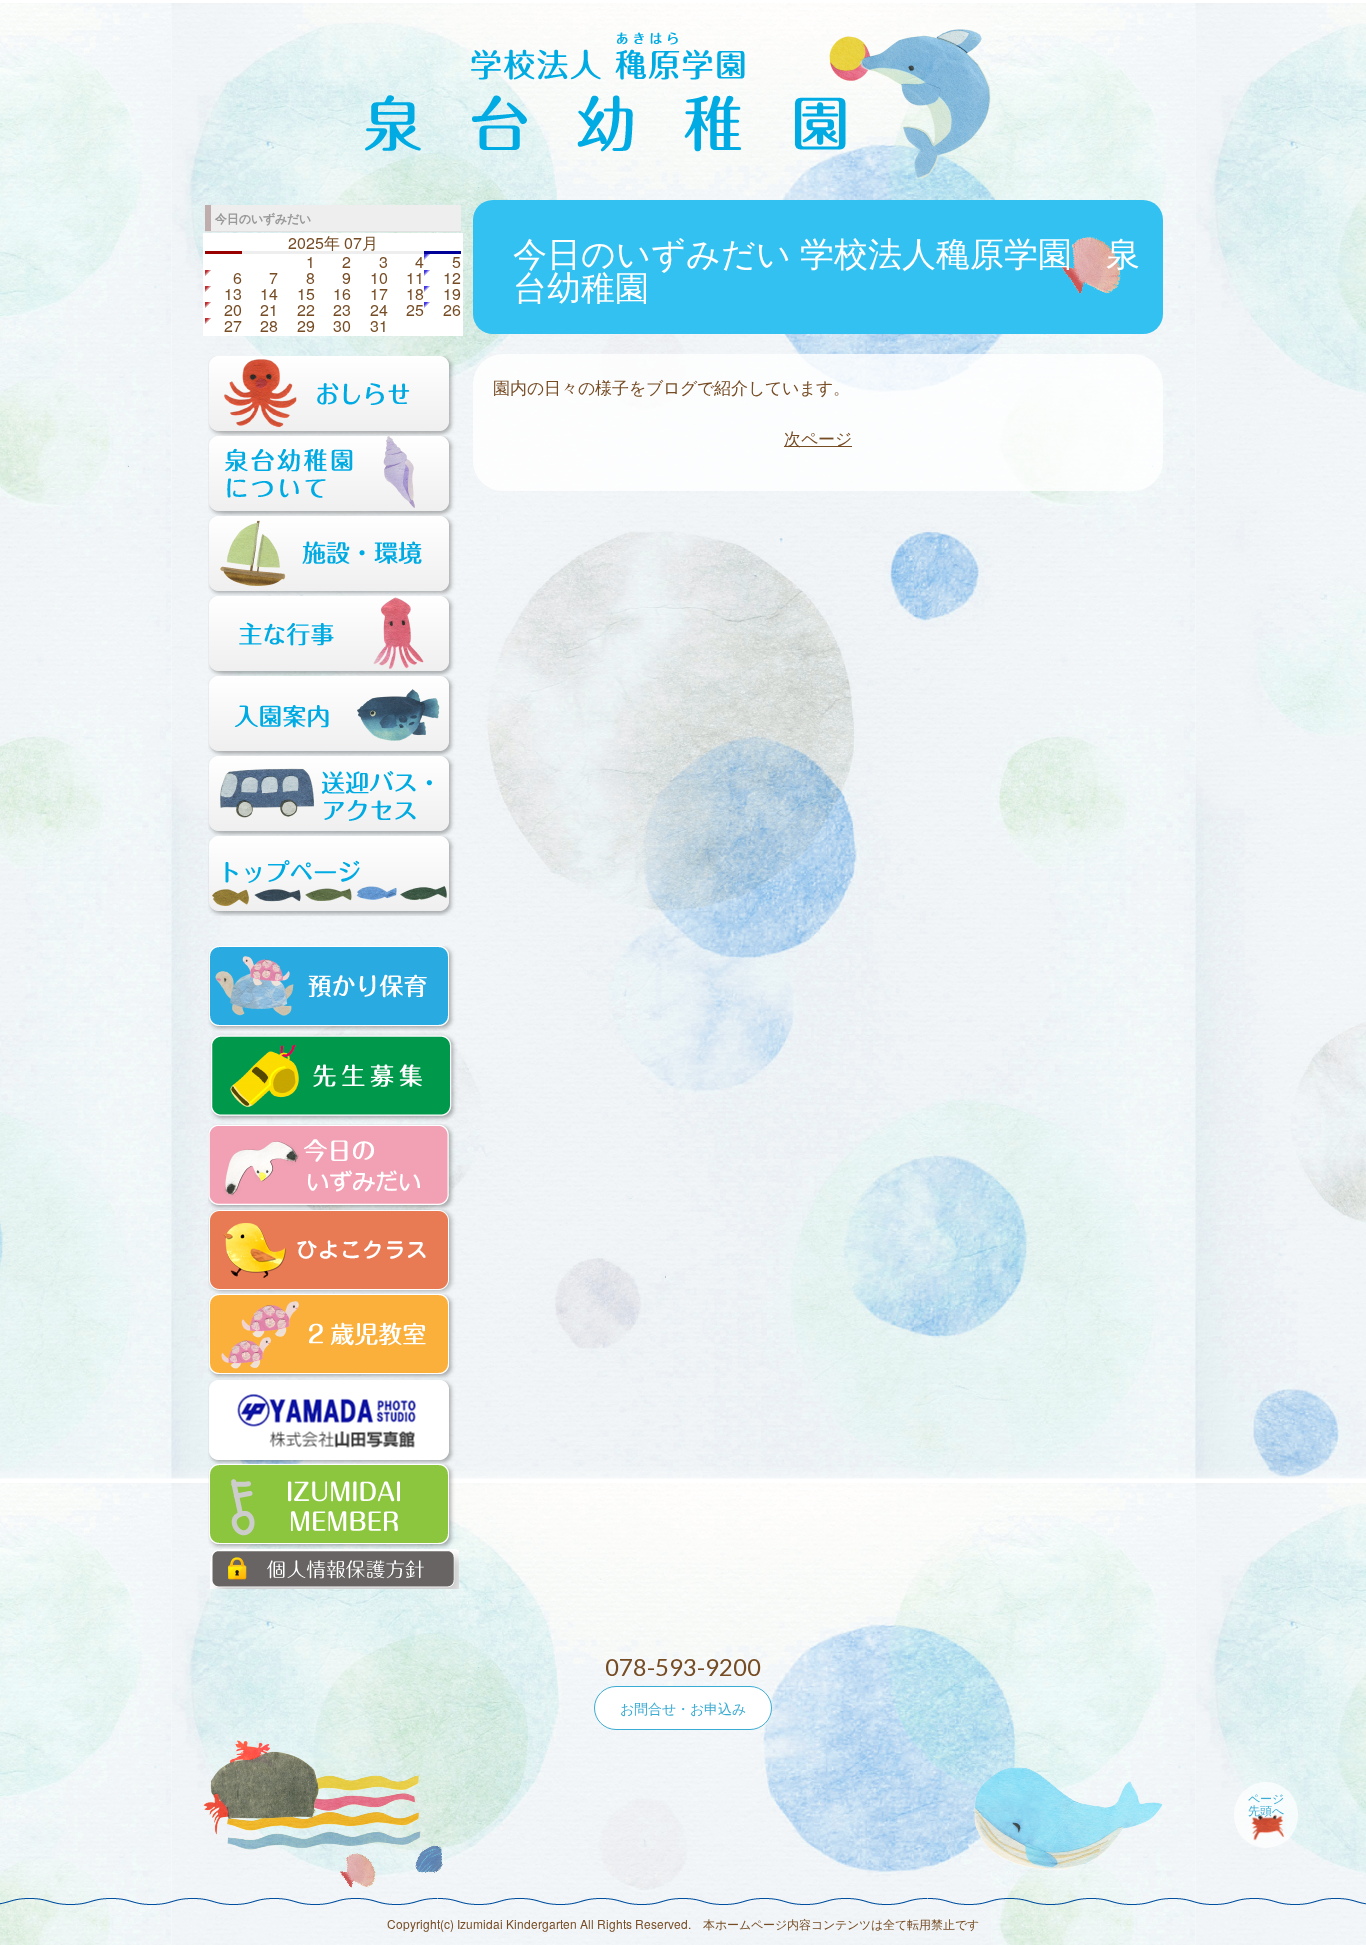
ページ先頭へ (1266, 1803)
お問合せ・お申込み (683, 1708)
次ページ (818, 437)
